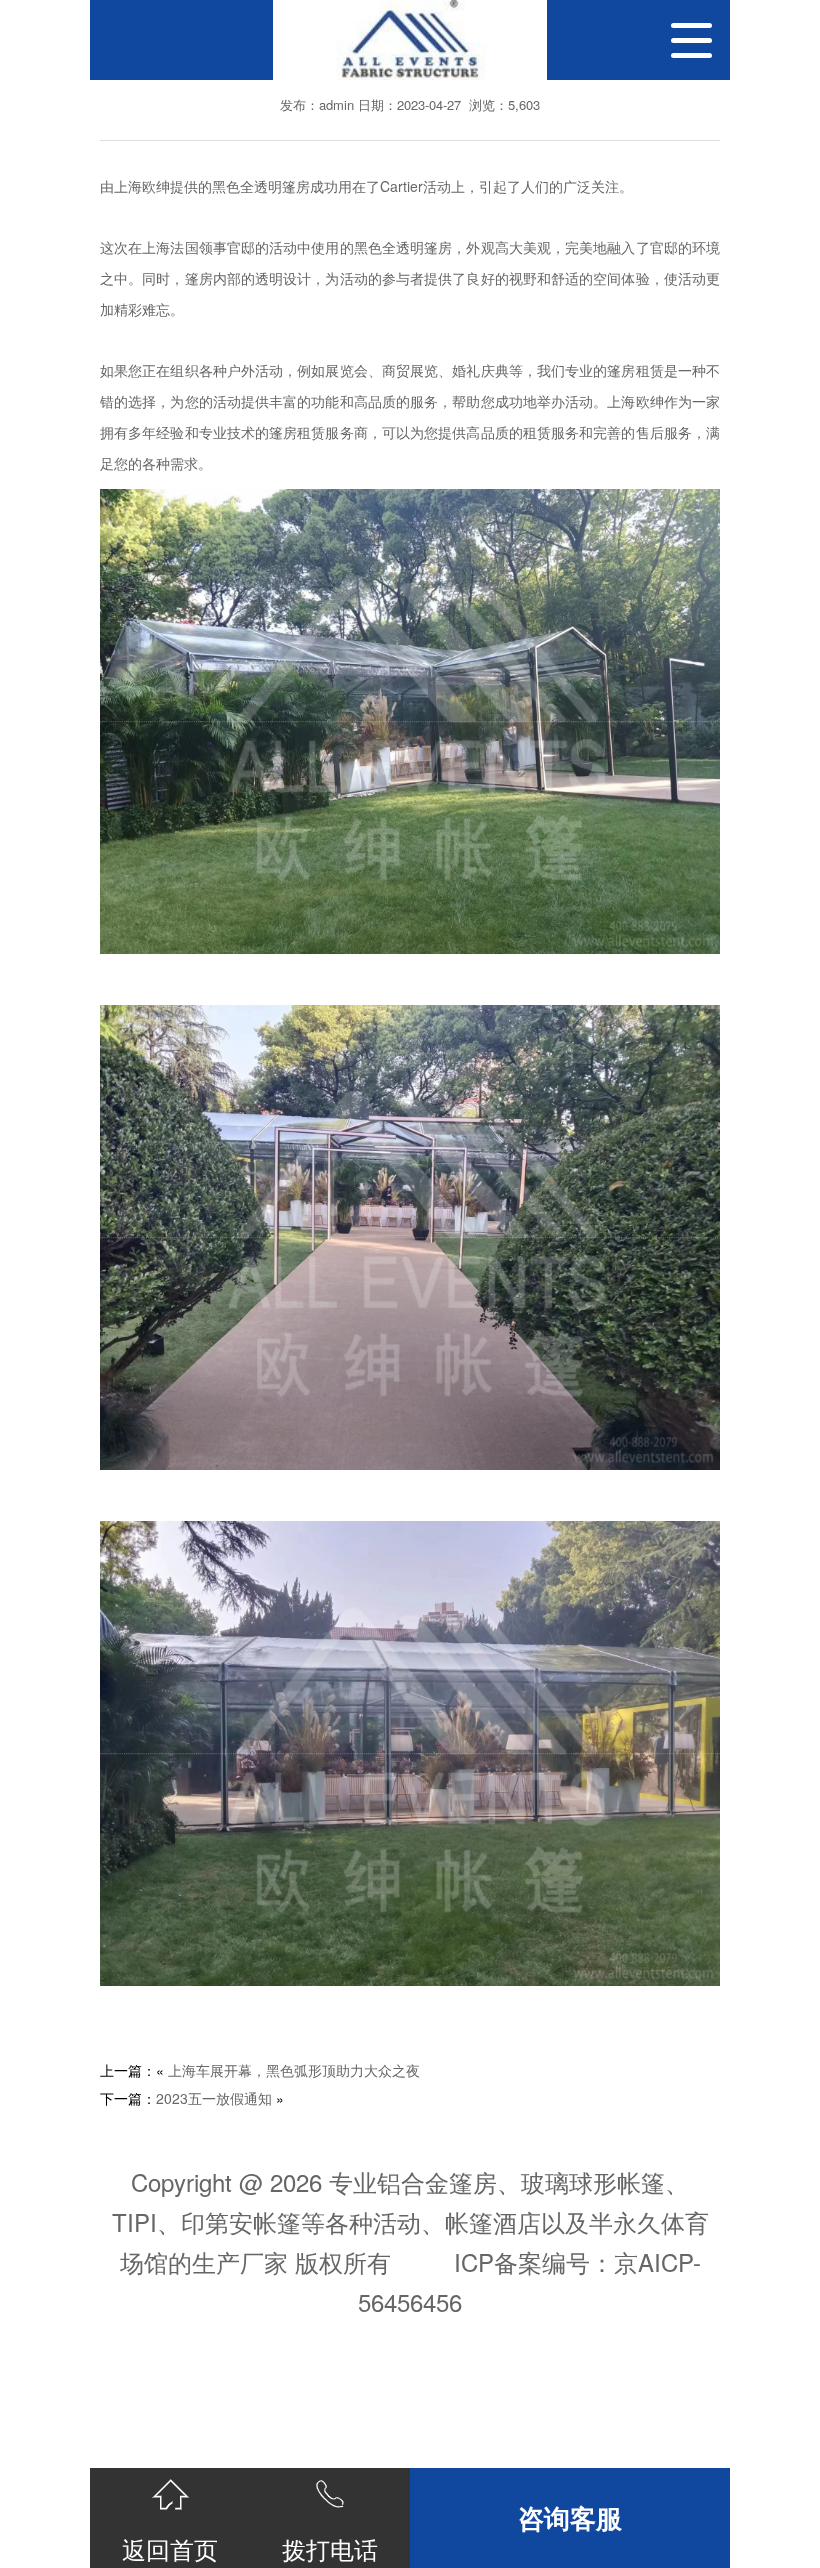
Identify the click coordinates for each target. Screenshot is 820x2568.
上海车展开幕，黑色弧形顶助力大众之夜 (294, 2070)
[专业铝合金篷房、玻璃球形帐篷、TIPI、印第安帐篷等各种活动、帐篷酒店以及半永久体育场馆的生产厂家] (410, 40)
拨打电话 (330, 2548)
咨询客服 (570, 2517)
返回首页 (170, 2548)
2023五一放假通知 (214, 2098)
